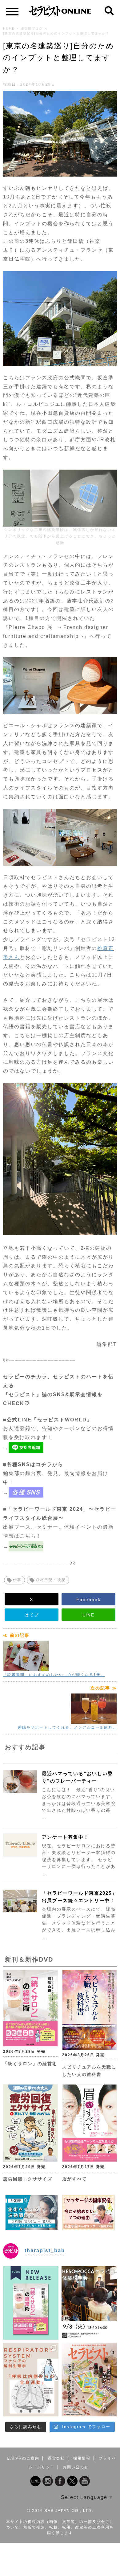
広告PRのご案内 (23, 2458)
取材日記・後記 (51, 1580)
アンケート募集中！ (65, 1837)
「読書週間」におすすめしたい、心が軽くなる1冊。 (54, 1675)
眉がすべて (74, 2179)
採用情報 (82, 2458)
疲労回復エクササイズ (28, 2179)
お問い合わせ (76, 2467)
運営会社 (56, 2458)
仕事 (17, 1580)
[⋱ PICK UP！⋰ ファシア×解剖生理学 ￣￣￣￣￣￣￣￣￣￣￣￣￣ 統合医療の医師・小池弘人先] (31, 2380)
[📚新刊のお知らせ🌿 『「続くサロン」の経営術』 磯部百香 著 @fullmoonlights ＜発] (31, 2303)
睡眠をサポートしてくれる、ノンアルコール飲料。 (67, 1727)
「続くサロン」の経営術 (30, 2064)
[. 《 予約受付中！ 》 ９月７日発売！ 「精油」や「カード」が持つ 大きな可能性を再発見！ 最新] (89, 2380)
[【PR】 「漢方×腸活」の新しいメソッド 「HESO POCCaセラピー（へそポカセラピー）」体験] (89, 2303)
